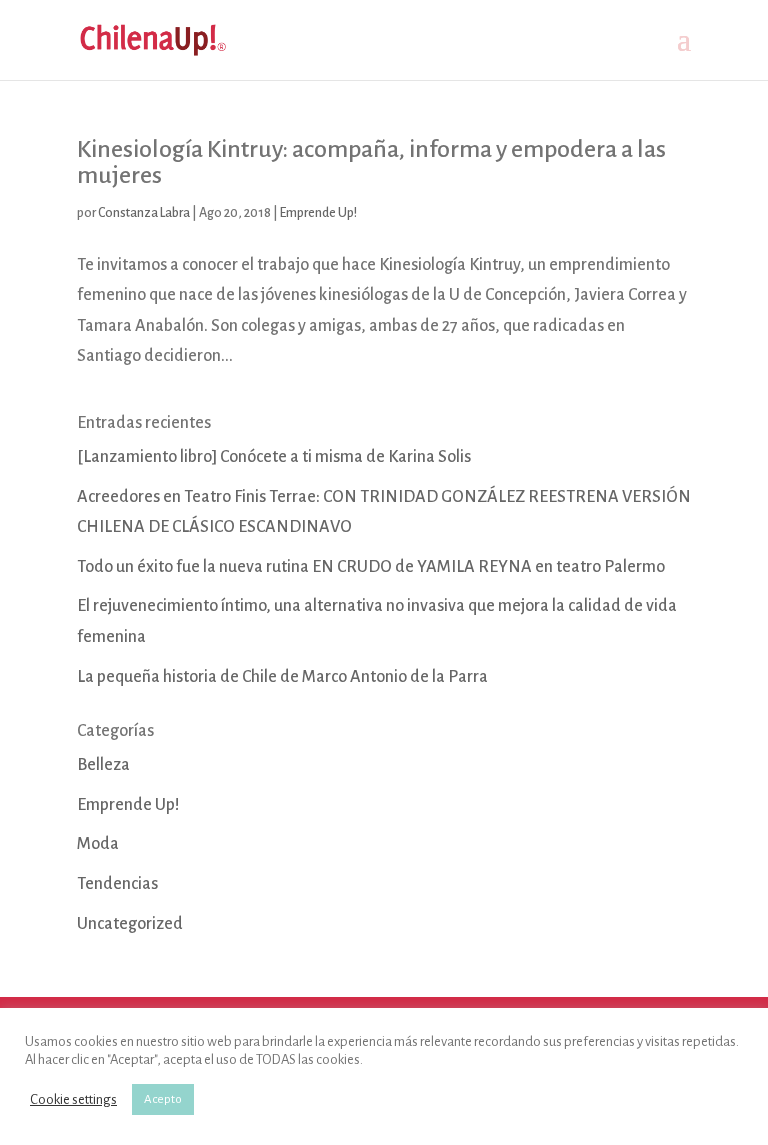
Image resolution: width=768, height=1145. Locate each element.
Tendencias (117, 884)
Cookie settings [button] (73, 1099)
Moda (98, 844)
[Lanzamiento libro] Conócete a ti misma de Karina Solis (274, 457)
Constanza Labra (144, 213)
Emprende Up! (318, 213)
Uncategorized (130, 924)
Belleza (103, 765)
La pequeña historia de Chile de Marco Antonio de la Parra (282, 677)
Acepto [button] (163, 1099)
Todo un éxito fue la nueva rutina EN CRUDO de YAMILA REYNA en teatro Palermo (371, 567)
